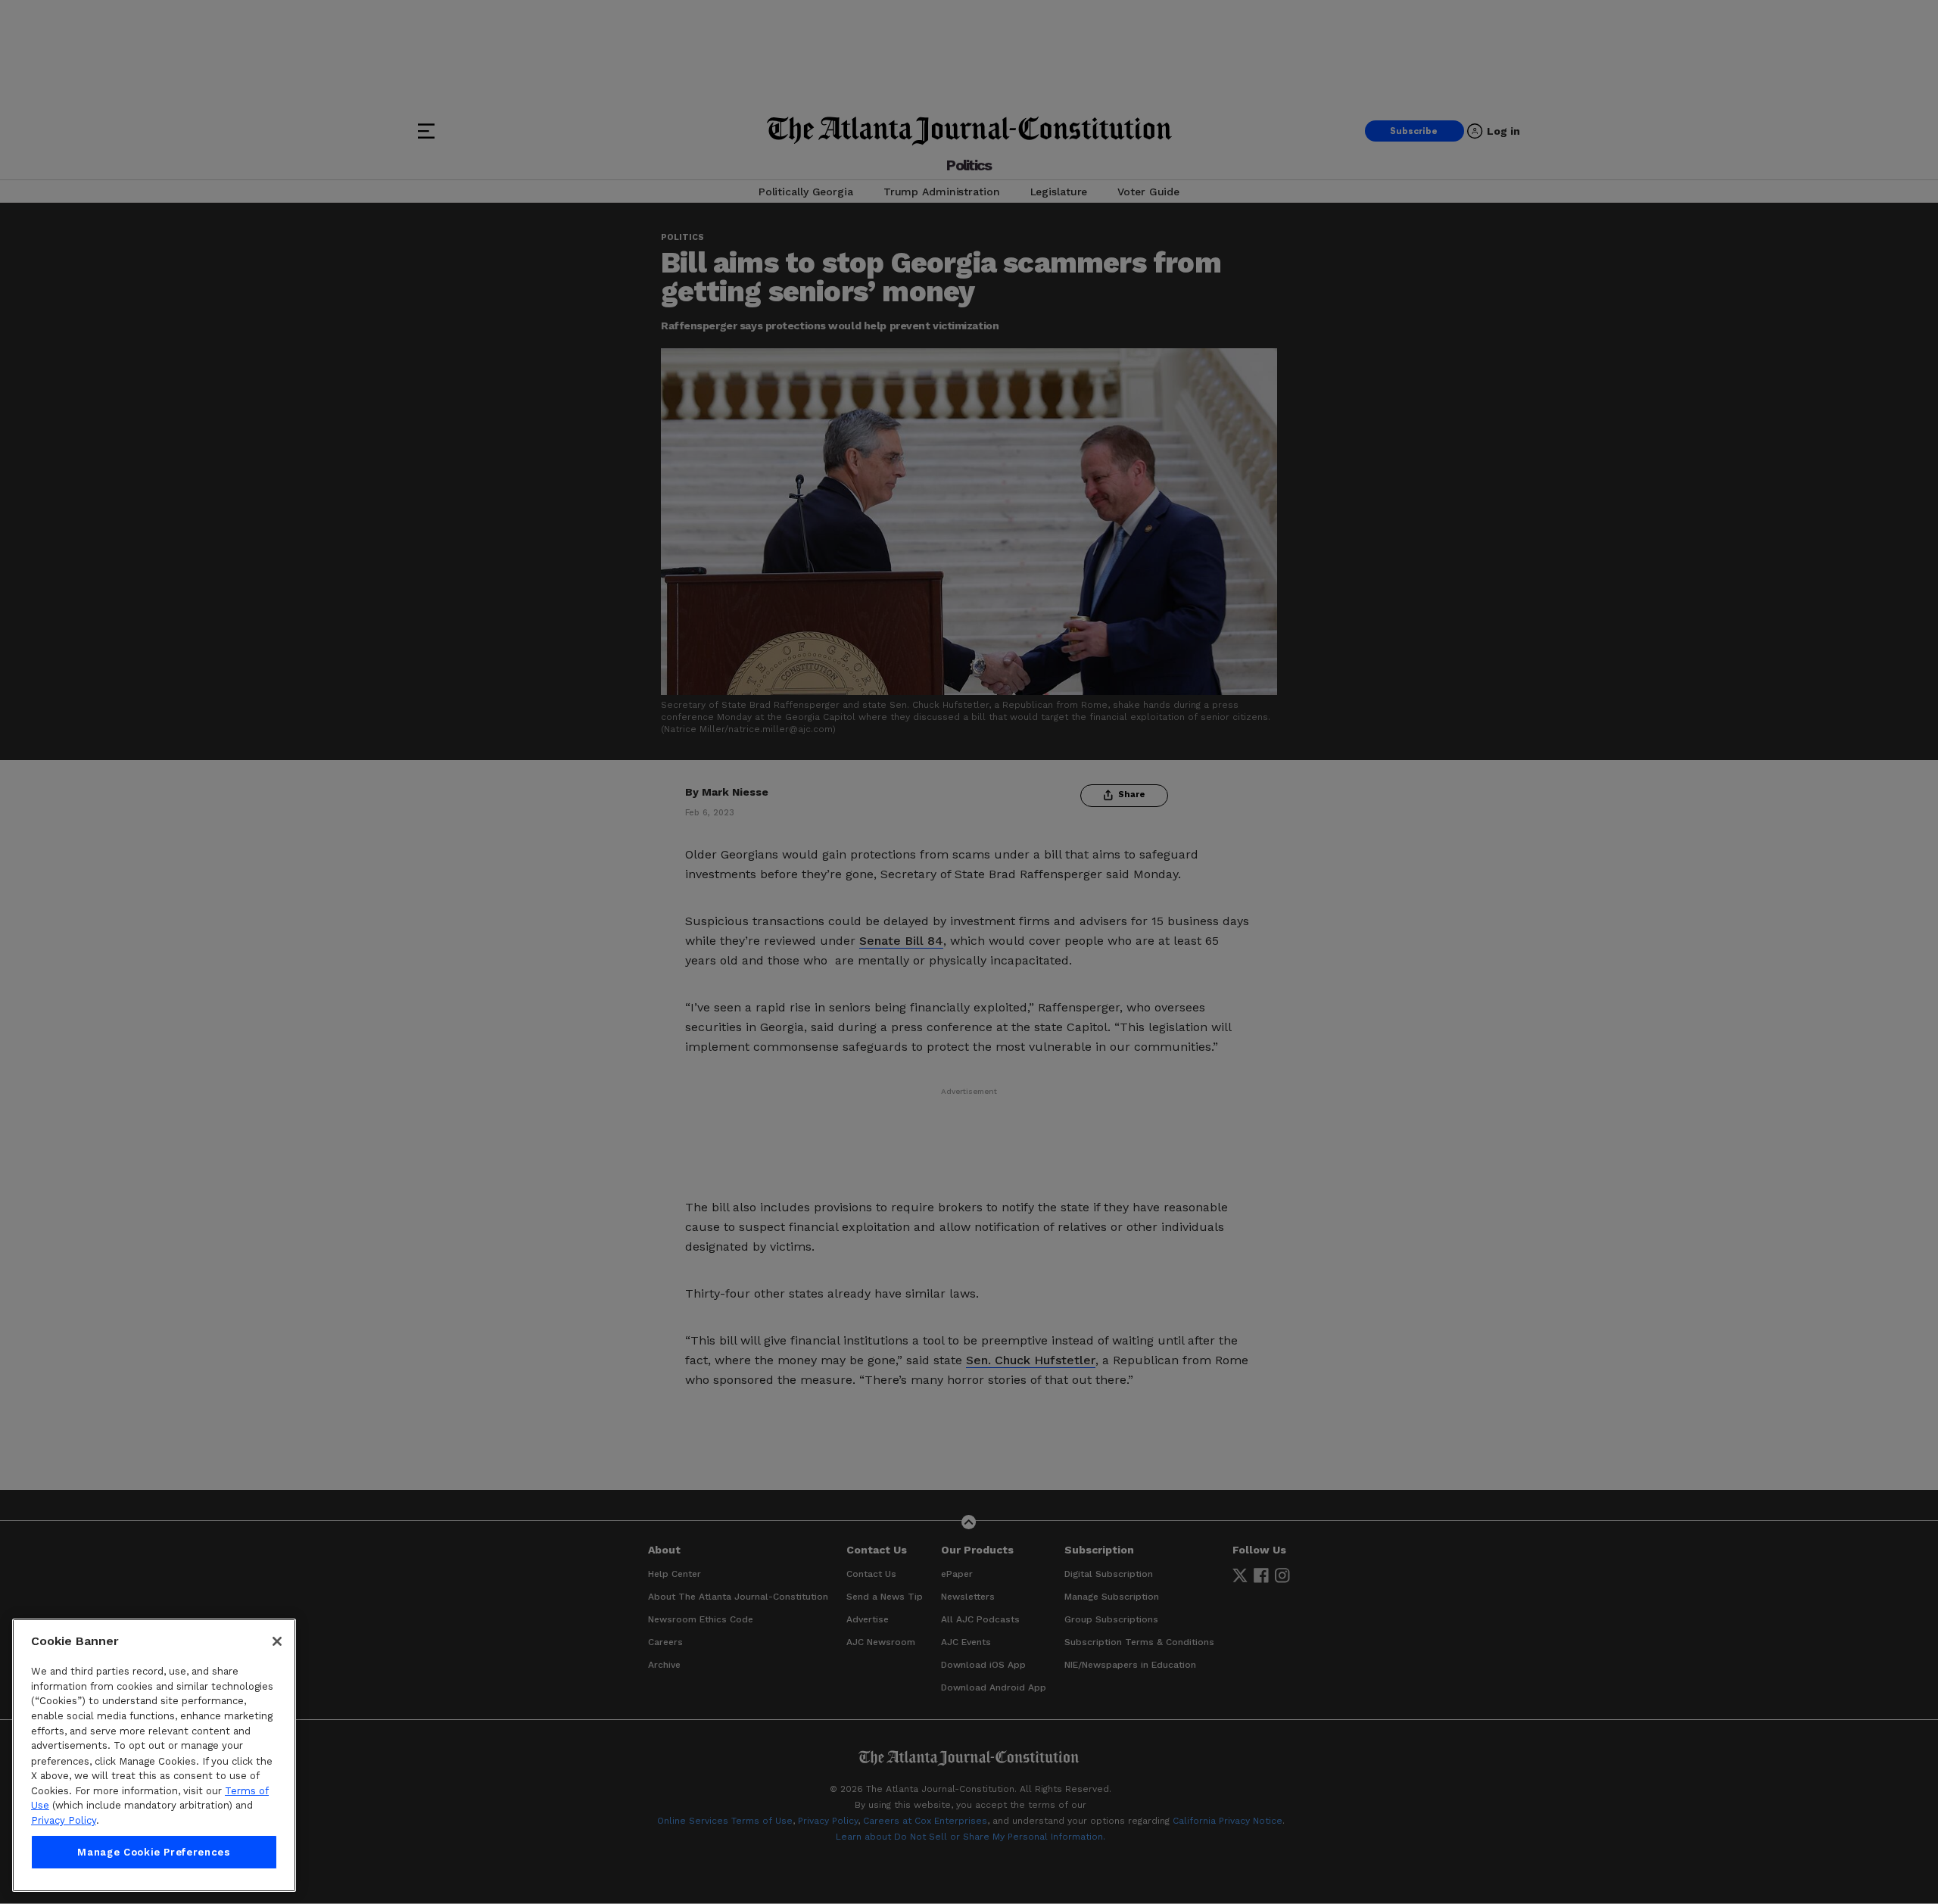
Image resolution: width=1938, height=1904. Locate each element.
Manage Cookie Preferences (154, 1852)
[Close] (277, 1641)
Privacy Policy (64, 1820)
